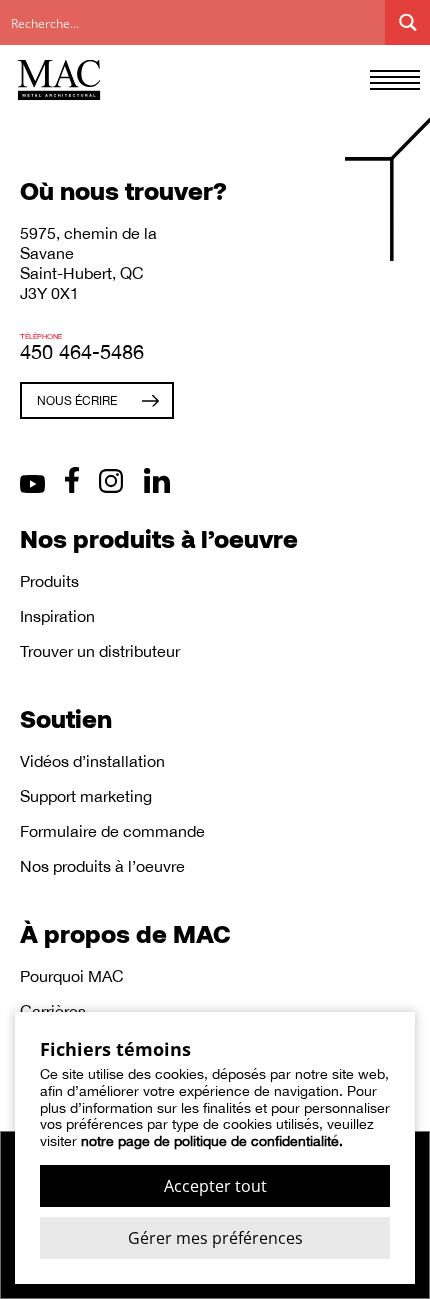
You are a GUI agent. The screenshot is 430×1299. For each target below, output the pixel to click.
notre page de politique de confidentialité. (212, 1141)
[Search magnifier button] (407, 22)
